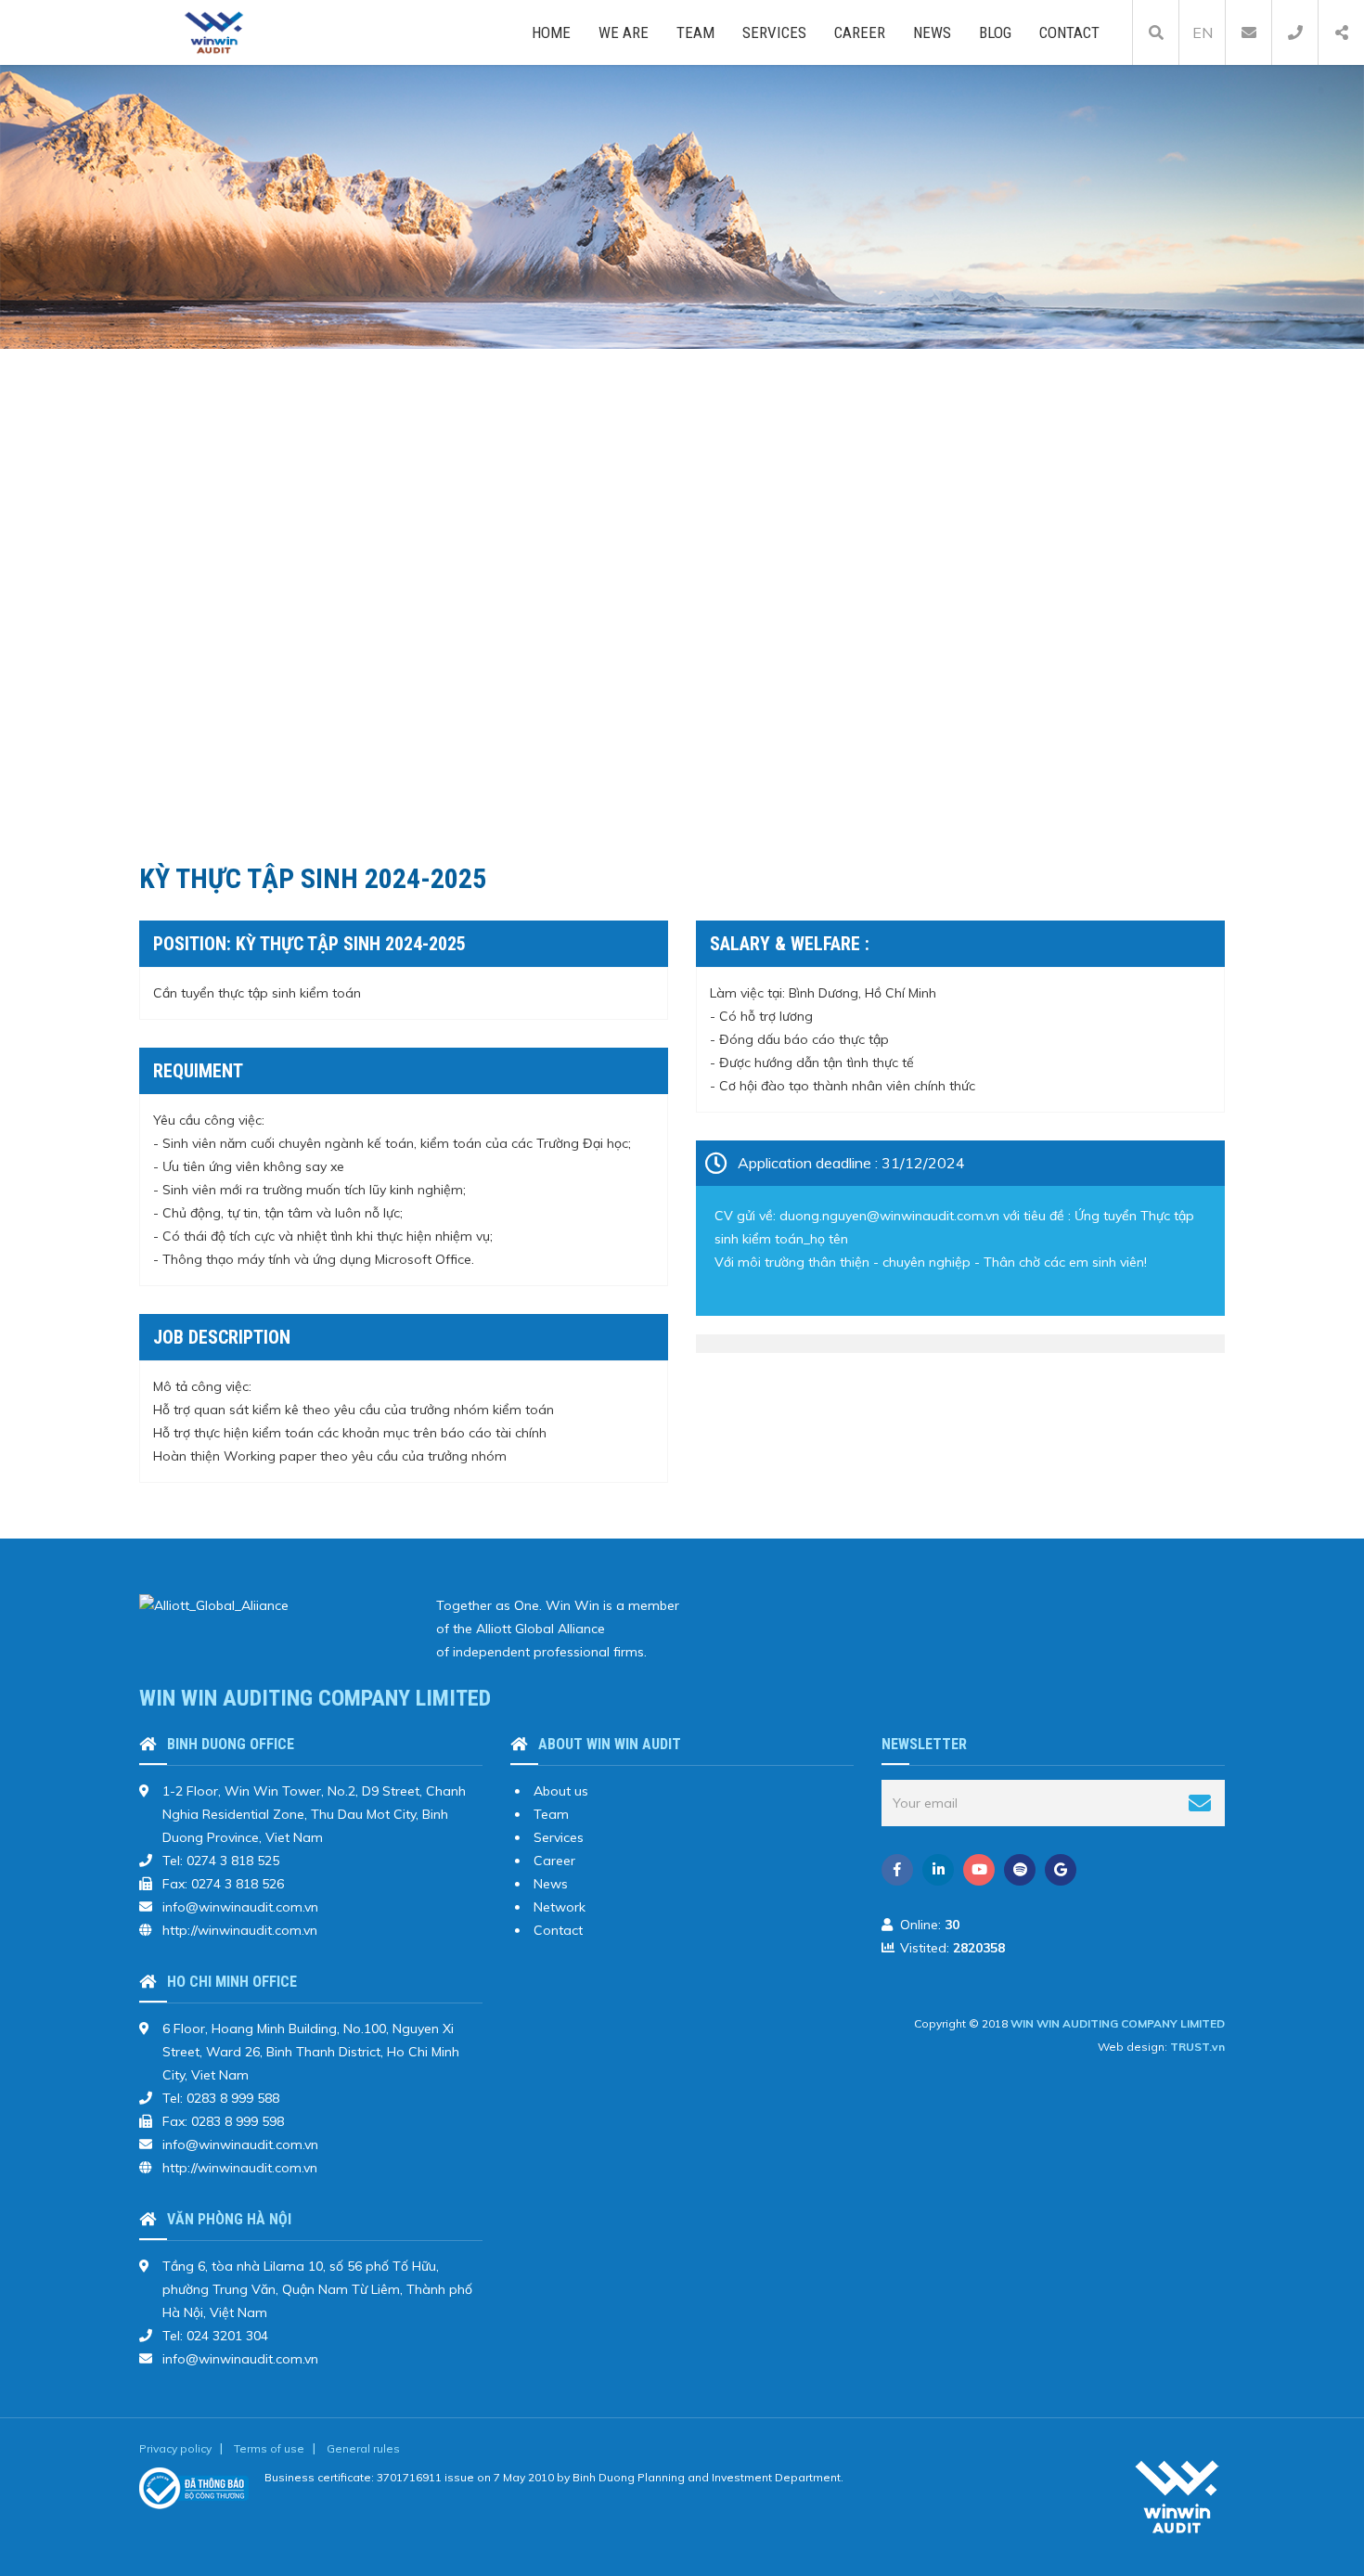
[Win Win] (1178, 2495)
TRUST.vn (1197, 2047)
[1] (1200, 1803)
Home (551, 32)
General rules (363, 2448)
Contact (1069, 32)
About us (561, 1791)
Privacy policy (175, 2448)
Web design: (1132, 2047)
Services (774, 32)
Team (695, 32)
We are (624, 32)
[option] (682, 207)
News (932, 32)
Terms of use (269, 2448)
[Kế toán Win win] (214, 32)
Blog (995, 32)
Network (560, 1907)
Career (860, 32)
